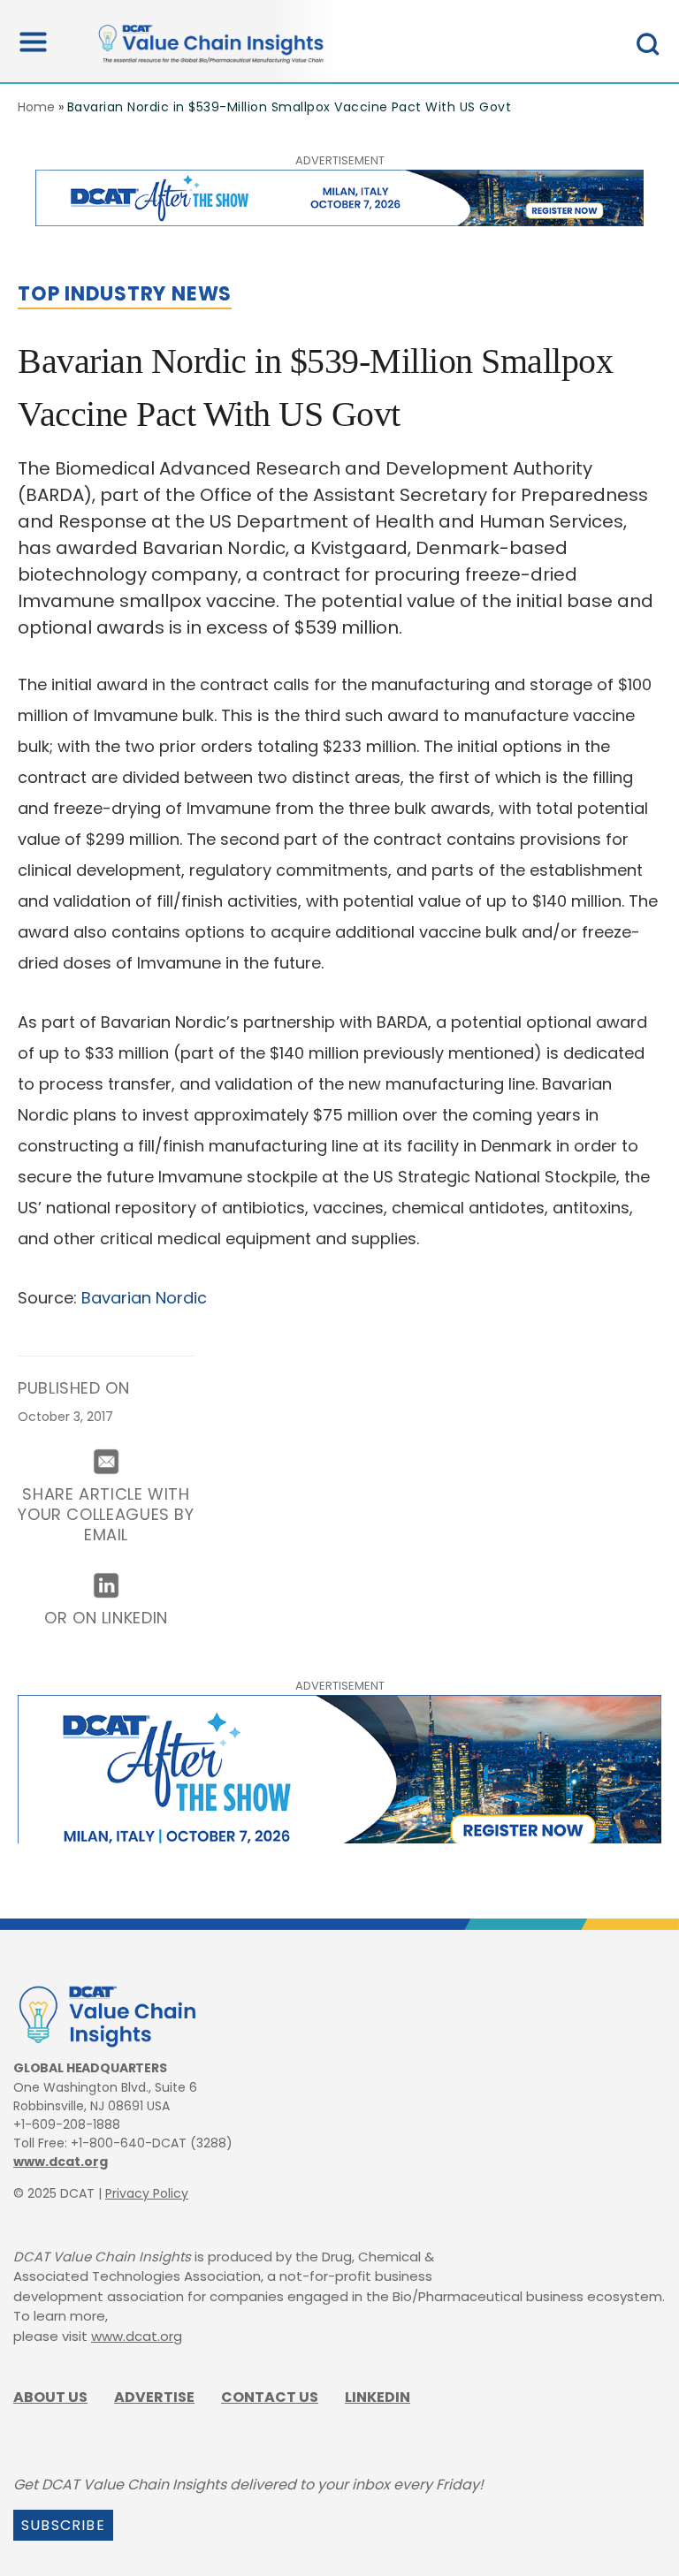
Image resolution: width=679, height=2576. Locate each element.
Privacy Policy (147, 2193)
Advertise (154, 2397)
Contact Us (270, 2397)
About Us (50, 2397)
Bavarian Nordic (144, 1298)
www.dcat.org (61, 2162)
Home (36, 107)
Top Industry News (125, 294)
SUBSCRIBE (63, 2525)
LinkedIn (378, 2397)
